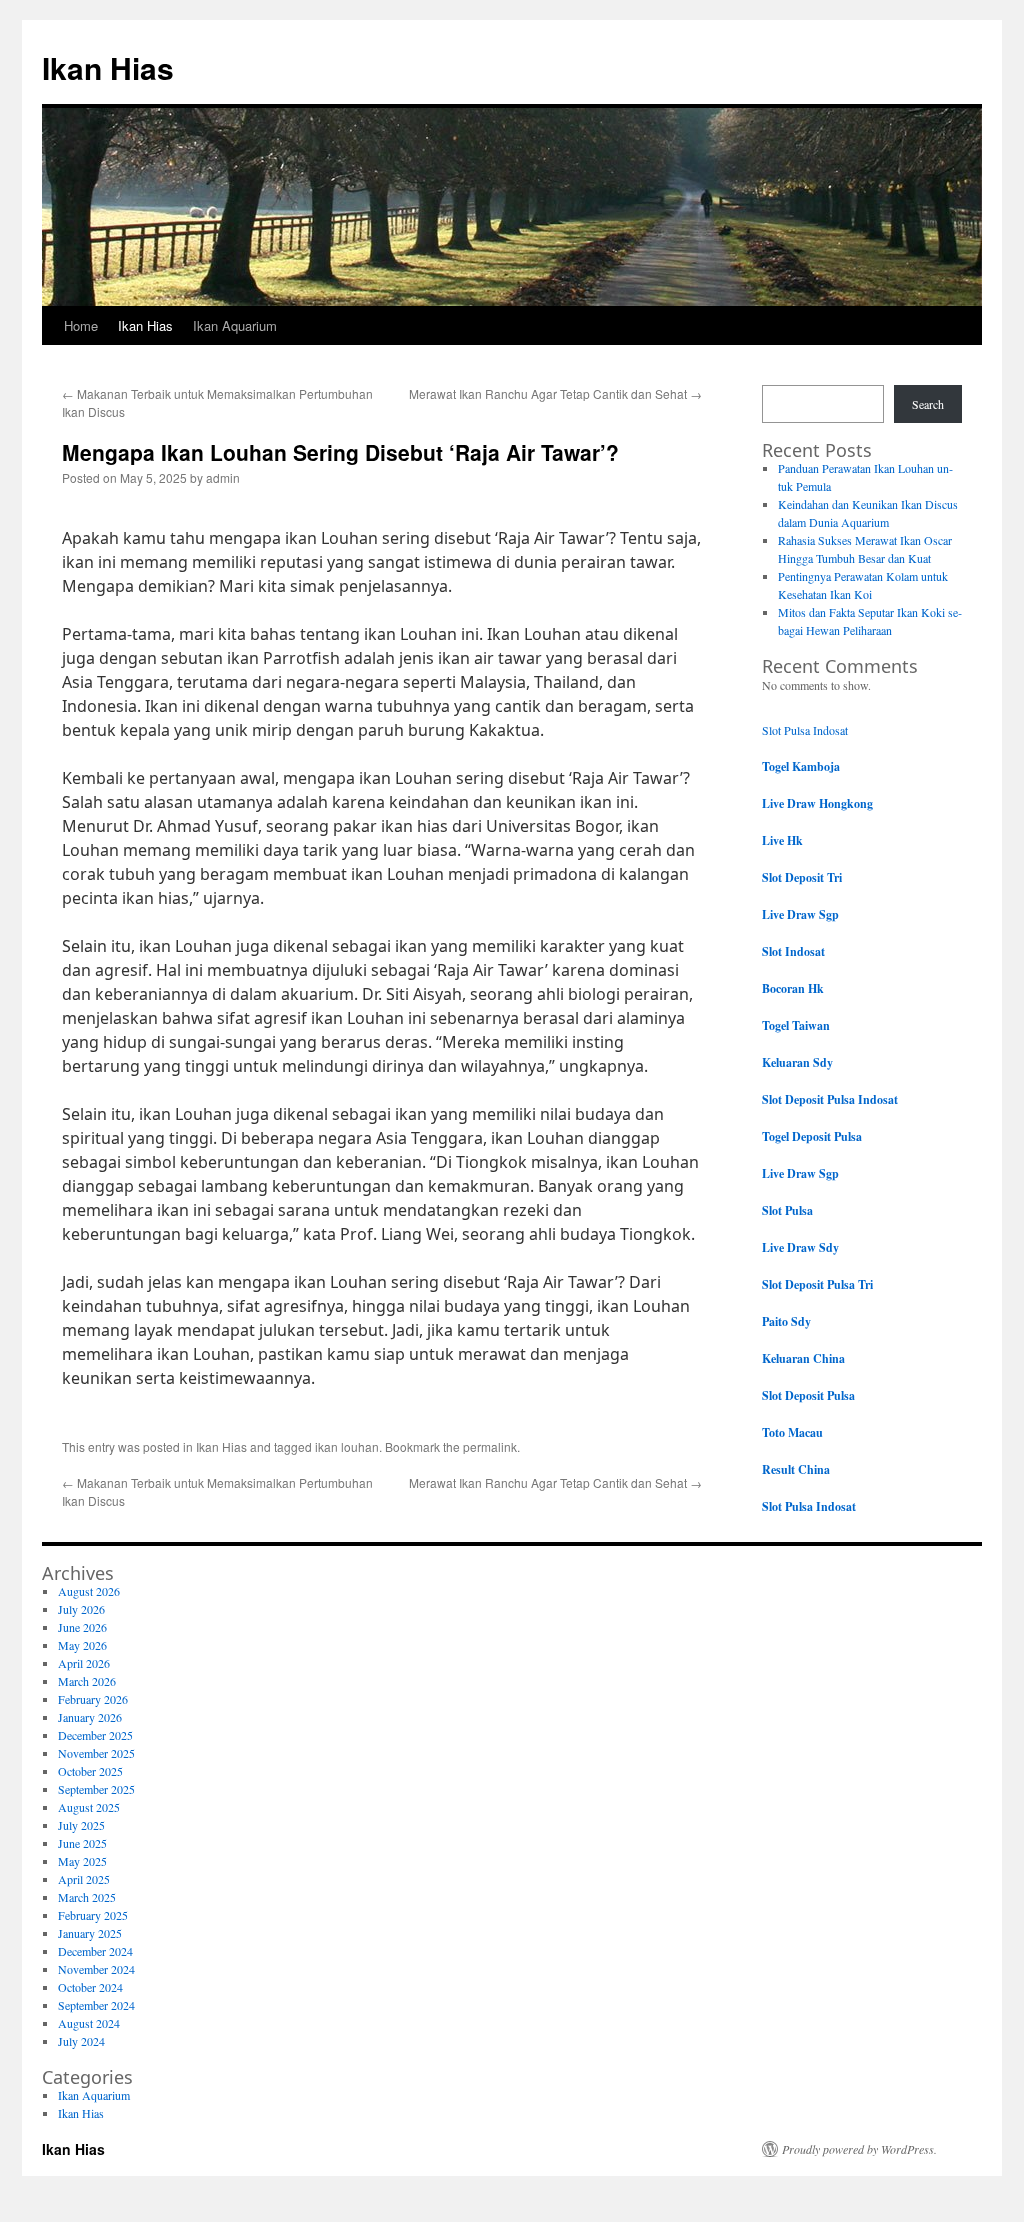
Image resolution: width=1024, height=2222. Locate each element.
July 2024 (81, 2041)
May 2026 (82, 1645)
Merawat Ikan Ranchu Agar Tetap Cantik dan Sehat (555, 393)
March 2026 (87, 1681)
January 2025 (90, 1933)
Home (81, 325)
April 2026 (84, 1663)
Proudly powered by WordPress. (859, 2149)
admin (223, 477)
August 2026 (89, 1591)
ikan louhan (347, 1446)
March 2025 (87, 1897)
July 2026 (81, 1609)
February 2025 (93, 1915)
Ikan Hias (108, 67)
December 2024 (95, 1951)
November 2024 (96, 1969)
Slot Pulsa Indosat (805, 730)
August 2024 (89, 2023)
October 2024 (90, 1987)
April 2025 (84, 1879)
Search (928, 404)
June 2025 (82, 1843)
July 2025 (81, 1825)
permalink (490, 1446)
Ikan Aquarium (235, 325)
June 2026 (82, 1627)
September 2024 (96, 2005)
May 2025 (82, 1861)
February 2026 (93, 1699)
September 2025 (96, 1789)
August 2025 (89, 1807)
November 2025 (96, 1753)
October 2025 (90, 1771)
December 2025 (95, 1735)
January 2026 (90, 1717)
